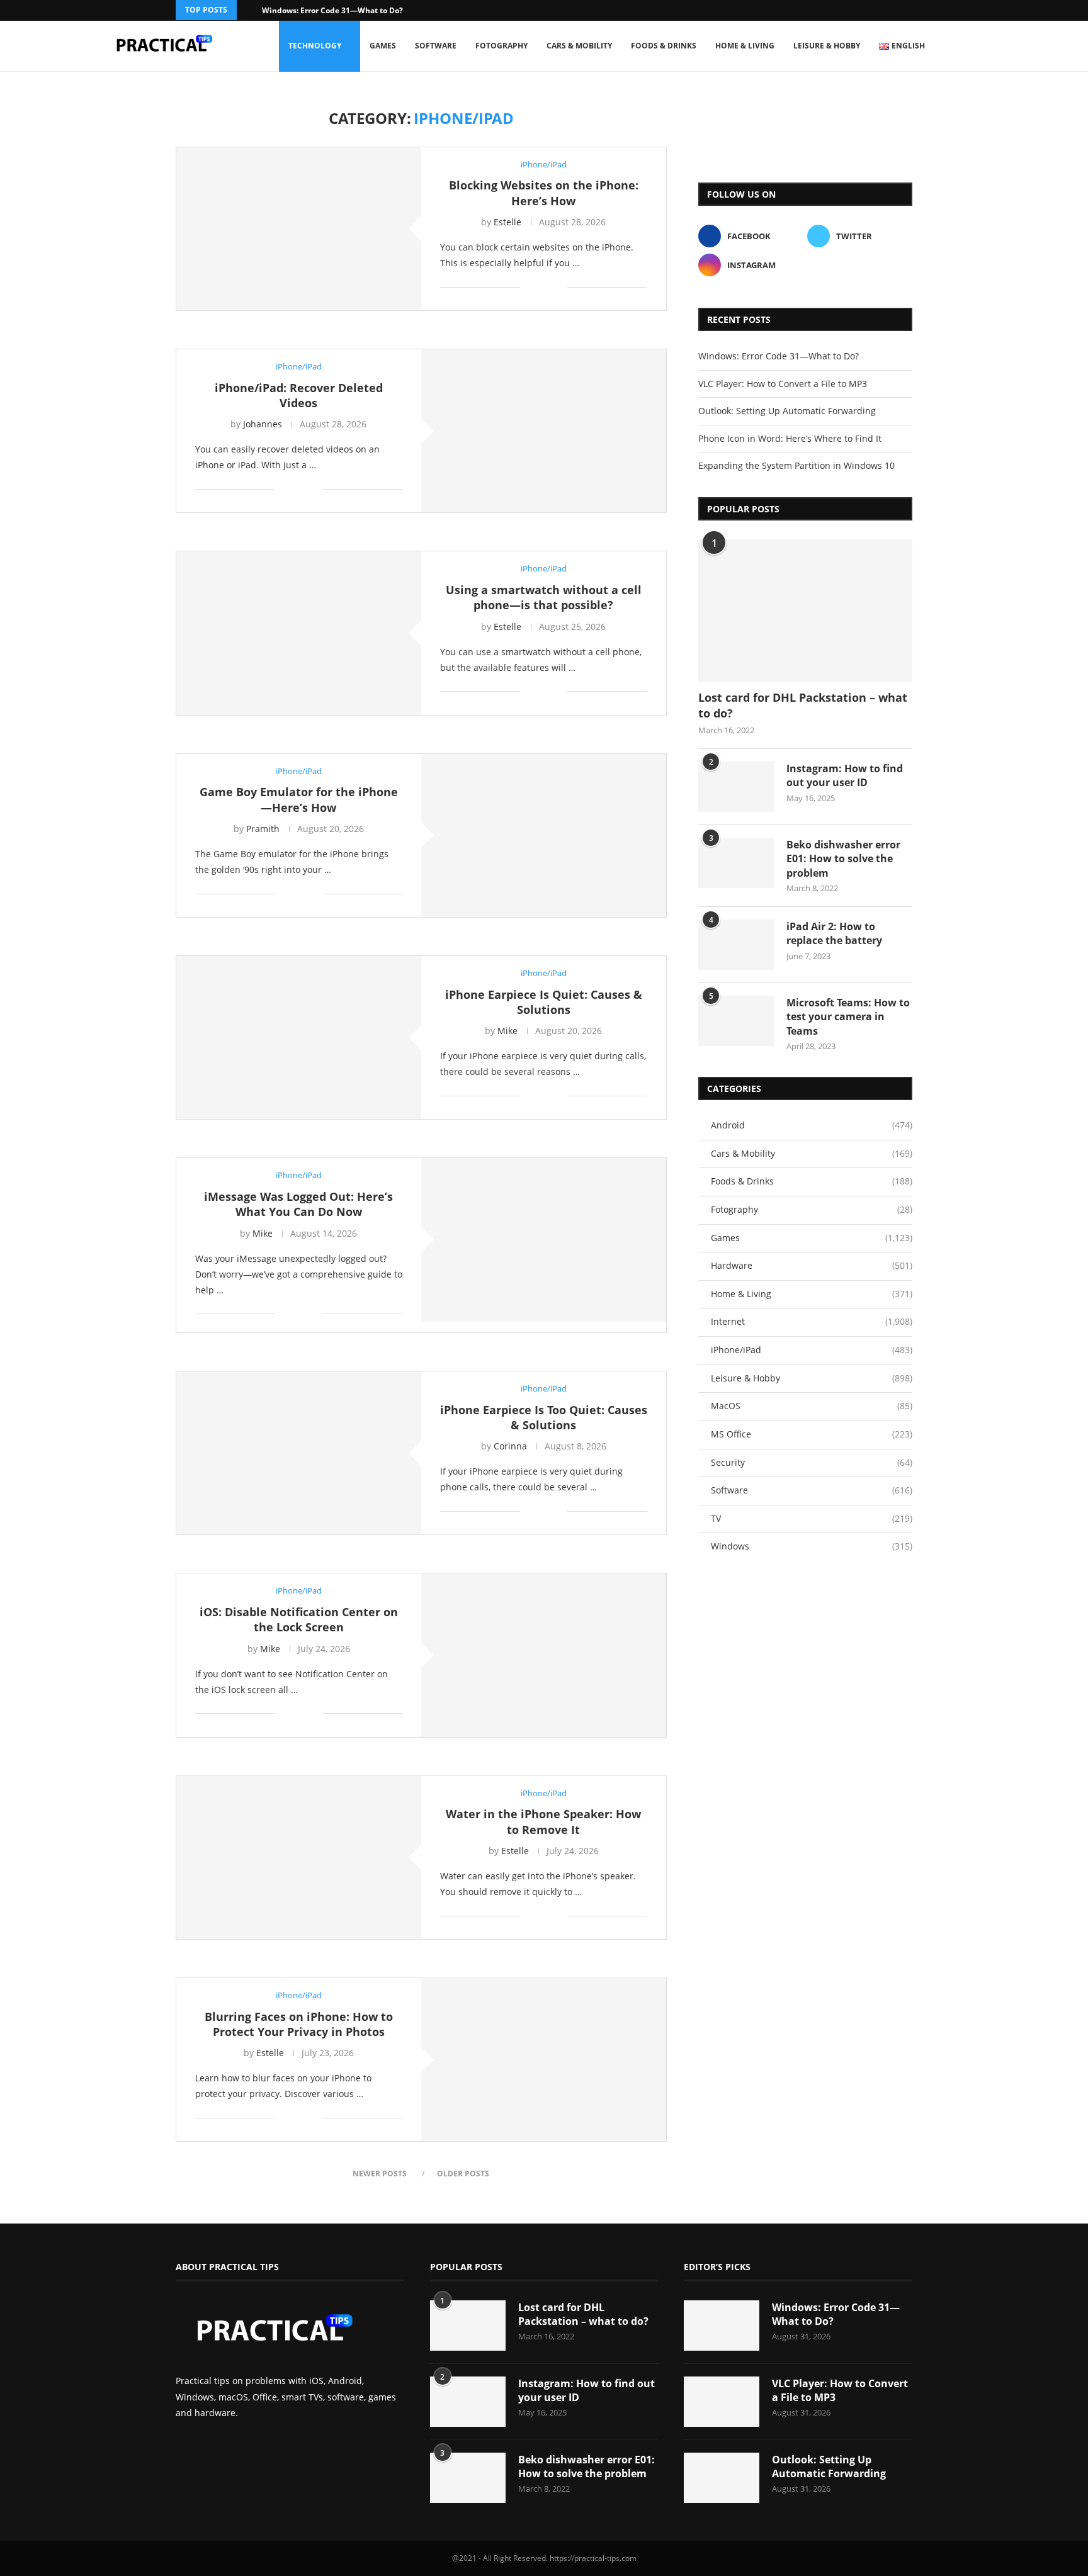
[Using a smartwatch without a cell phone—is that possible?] (299, 633)
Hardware (812, 1265)
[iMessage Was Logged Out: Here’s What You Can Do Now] (544, 1240)
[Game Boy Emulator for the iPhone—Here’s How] (544, 835)
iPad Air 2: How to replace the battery (834, 933)
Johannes (263, 424)
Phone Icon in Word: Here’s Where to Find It (790, 438)
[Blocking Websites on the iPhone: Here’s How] (299, 229)
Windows (812, 1546)
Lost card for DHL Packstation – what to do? (803, 705)
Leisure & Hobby (827, 46)
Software (436, 46)
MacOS (812, 1406)
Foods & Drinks (664, 46)
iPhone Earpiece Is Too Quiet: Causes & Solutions (544, 1417)
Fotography (501, 46)
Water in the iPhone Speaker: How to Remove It (543, 1821)
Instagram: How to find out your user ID (845, 775)
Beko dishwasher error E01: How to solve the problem (843, 859)
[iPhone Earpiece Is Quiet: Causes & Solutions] (299, 1038)
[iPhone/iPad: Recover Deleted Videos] (544, 431)
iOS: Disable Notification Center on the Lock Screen (299, 1619)
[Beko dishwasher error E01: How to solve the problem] (736, 863)
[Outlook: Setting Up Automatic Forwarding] (722, 2478)
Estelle (507, 222)
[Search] (978, 46)
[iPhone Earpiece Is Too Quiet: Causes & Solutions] (299, 1453)
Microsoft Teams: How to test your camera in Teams (848, 1017)
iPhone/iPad (812, 1350)
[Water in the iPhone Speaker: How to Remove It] (299, 1858)
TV (812, 1518)
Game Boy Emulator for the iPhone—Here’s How (299, 799)
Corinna (510, 1446)
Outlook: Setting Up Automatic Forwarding (787, 411)
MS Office (812, 1434)
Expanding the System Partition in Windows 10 (796, 465)
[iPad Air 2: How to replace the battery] (736, 945)
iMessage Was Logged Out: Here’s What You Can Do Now (298, 1204)
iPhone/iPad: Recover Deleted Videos (299, 395)
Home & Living (745, 46)
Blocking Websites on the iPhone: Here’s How (544, 193)
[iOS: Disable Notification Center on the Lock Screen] (544, 1655)
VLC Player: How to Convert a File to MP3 (783, 384)
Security (812, 1462)
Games (383, 46)
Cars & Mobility (579, 46)
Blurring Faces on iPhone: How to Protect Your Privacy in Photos (299, 2024)
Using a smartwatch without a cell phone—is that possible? (544, 597)
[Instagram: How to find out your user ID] (736, 787)
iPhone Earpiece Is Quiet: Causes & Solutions (544, 1002)
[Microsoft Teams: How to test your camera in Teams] (736, 1021)
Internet (812, 1321)
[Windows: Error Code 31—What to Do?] (722, 2326)
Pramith (263, 829)
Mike (507, 1031)
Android (812, 1125)
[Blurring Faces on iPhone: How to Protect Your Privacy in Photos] (544, 2060)
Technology (315, 46)
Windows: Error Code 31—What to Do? (332, 10)
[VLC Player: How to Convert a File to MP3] (722, 2402)
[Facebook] (893, 10)
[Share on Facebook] (539, 287)
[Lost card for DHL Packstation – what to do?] (805, 611)
